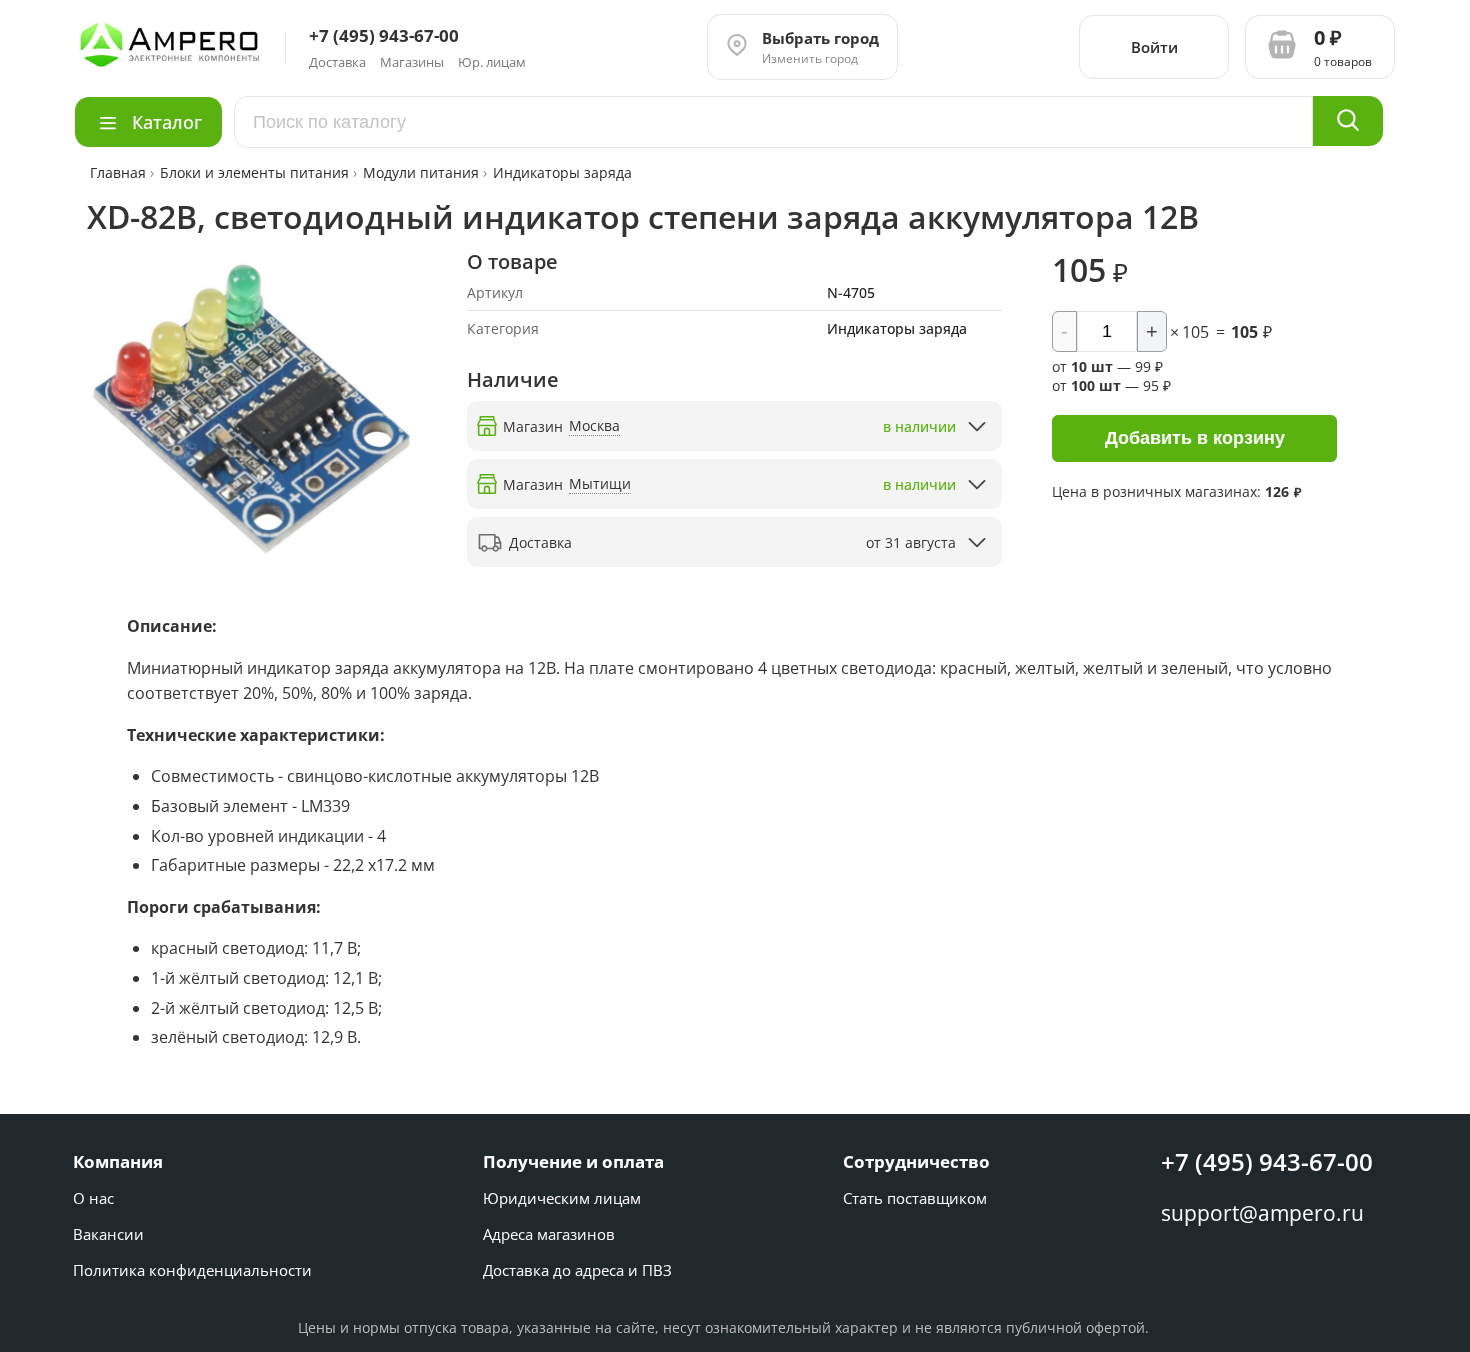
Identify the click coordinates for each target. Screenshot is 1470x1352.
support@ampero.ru (1262, 1213)
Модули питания (421, 172)
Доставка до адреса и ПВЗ (577, 1270)
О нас (93, 1198)
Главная (120, 172)
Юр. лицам (492, 62)
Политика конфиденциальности (192, 1270)
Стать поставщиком (915, 1198)
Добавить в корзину (1195, 438)
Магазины (412, 62)
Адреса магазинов (549, 1234)
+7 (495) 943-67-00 (1267, 1161)
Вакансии (108, 1234)
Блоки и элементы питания (254, 172)
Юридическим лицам (562, 1198)
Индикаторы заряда (562, 172)
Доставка (337, 62)
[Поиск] (1348, 121)
